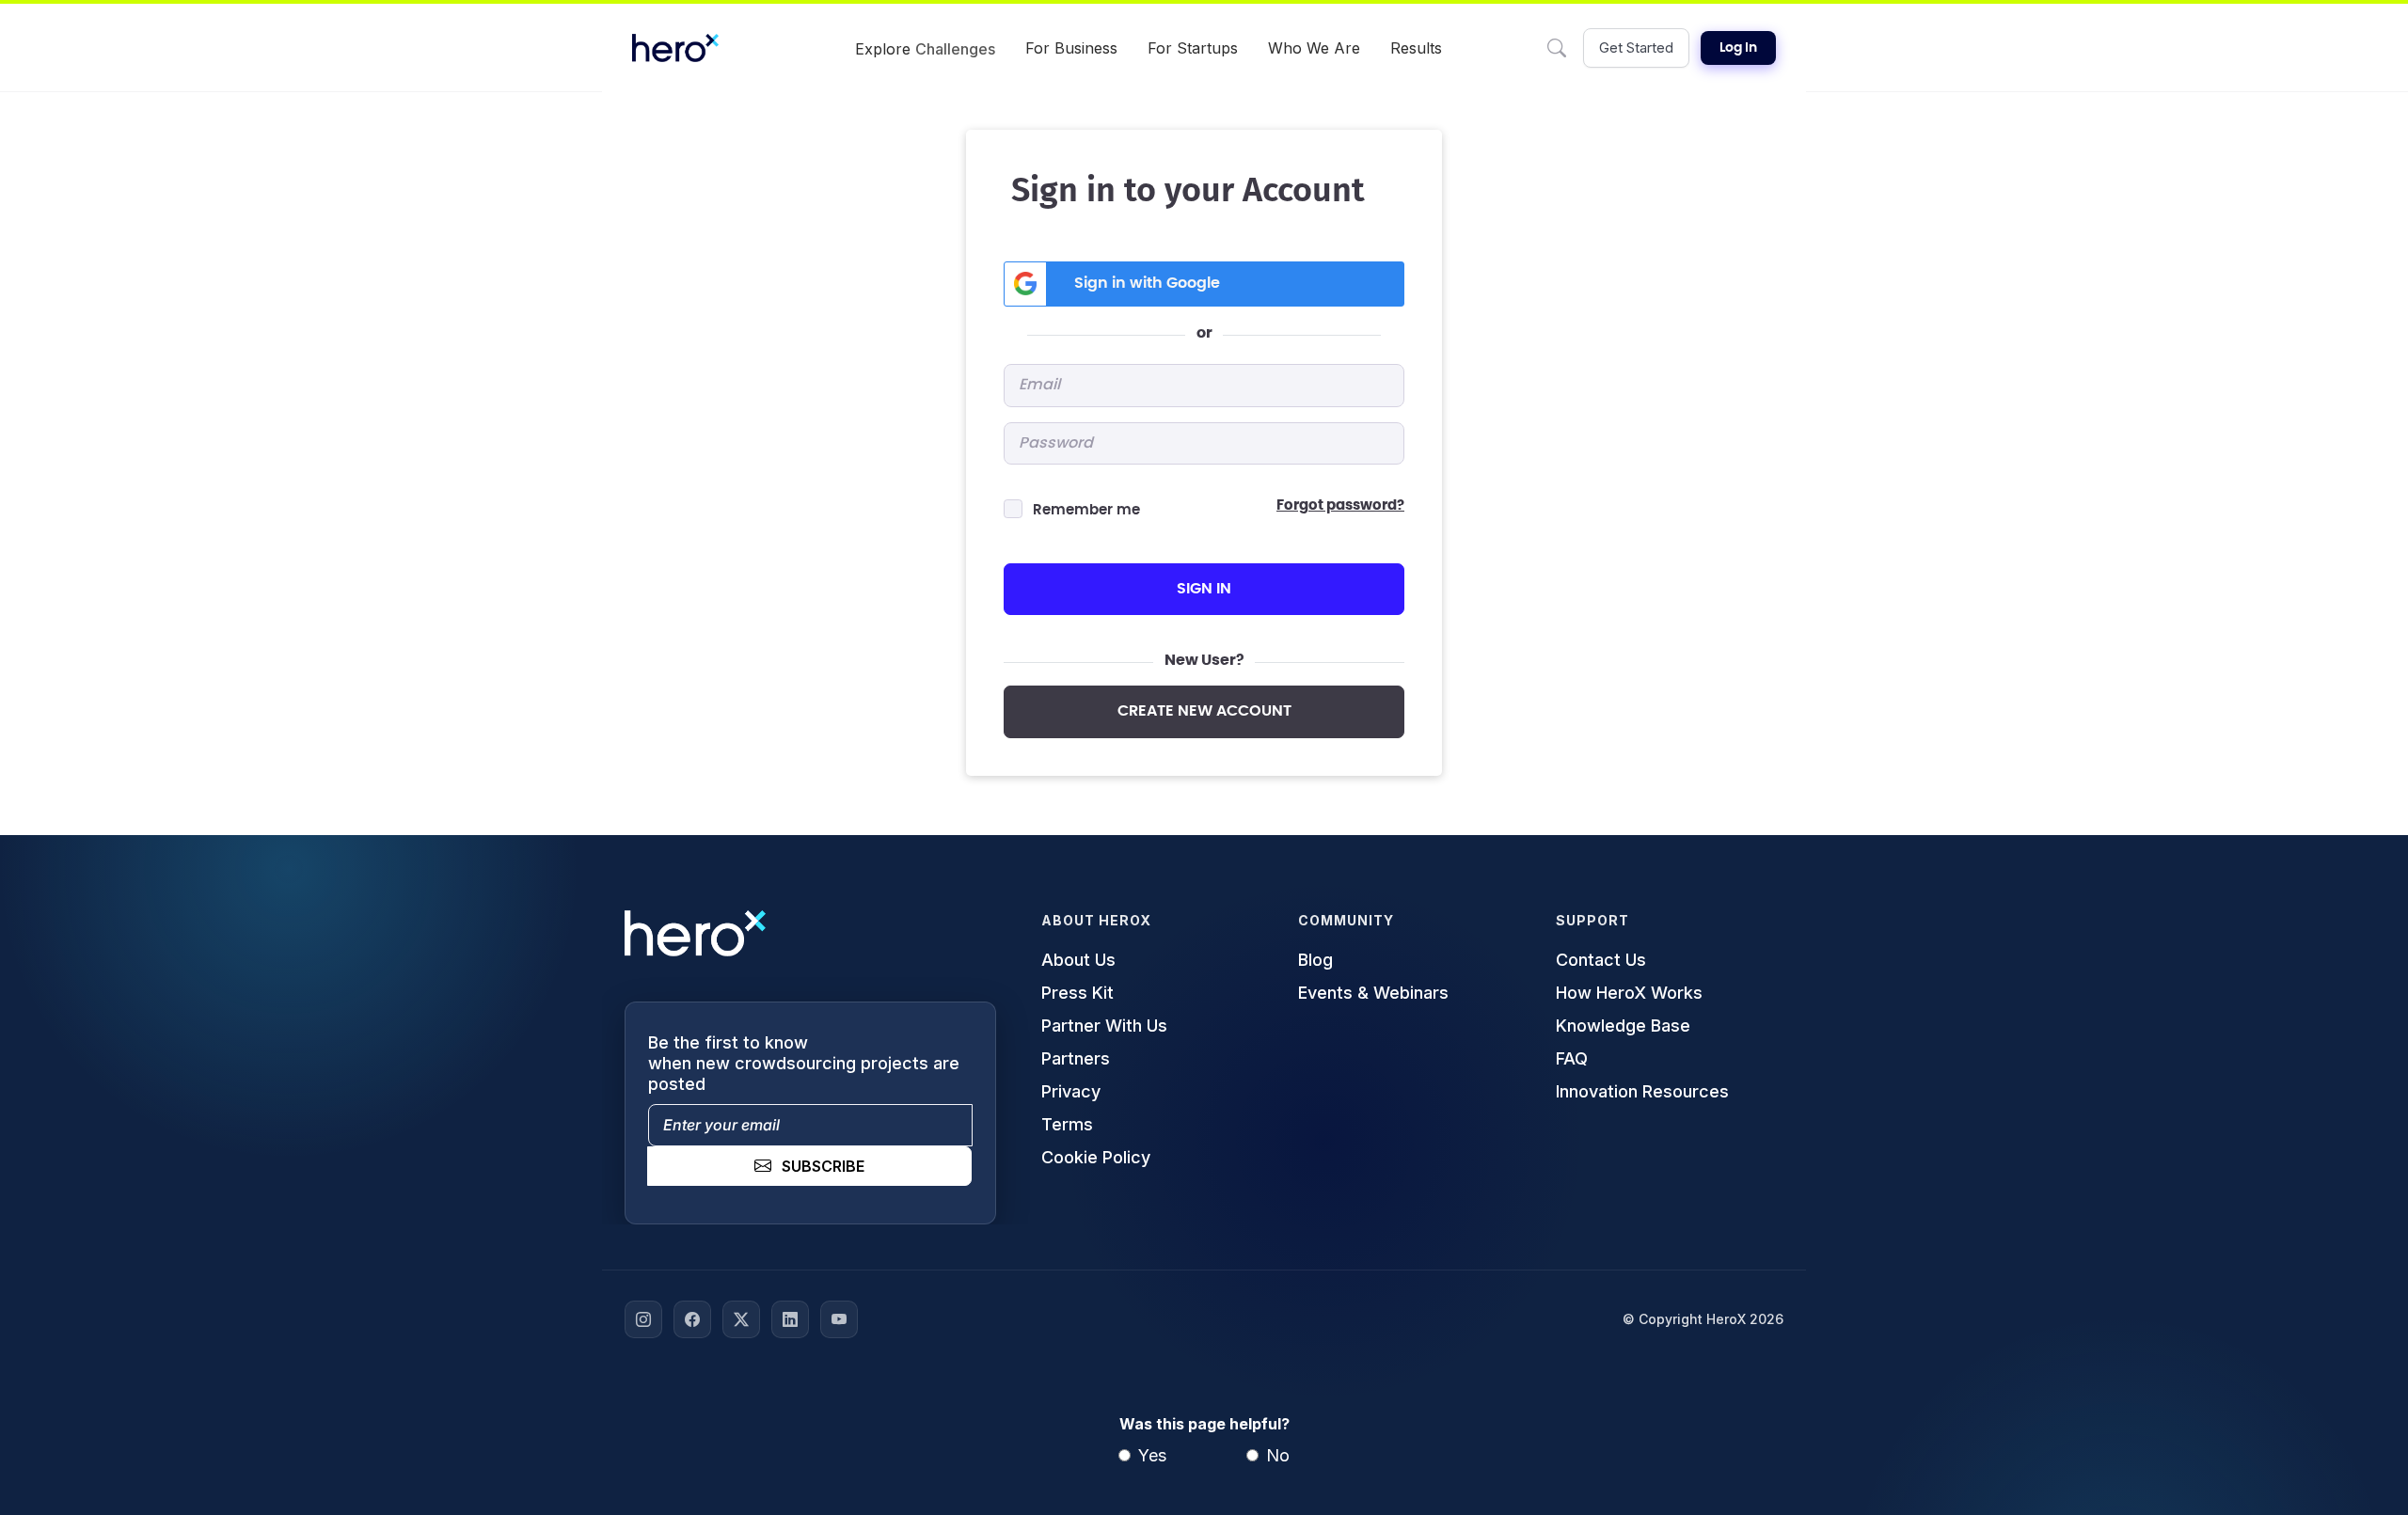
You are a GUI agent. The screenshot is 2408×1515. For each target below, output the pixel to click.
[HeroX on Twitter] (741, 1319)
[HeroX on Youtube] (839, 1319)
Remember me (1086, 510)
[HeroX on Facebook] (692, 1319)
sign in (1204, 589)
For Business (1071, 48)
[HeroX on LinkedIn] (790, 1319)
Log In (1738, 48)
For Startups (1193, 48)
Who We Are (1314, 48)
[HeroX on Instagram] (643, 1319)
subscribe (823, 1166)
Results (1416, 48)
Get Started (1636, 47)
